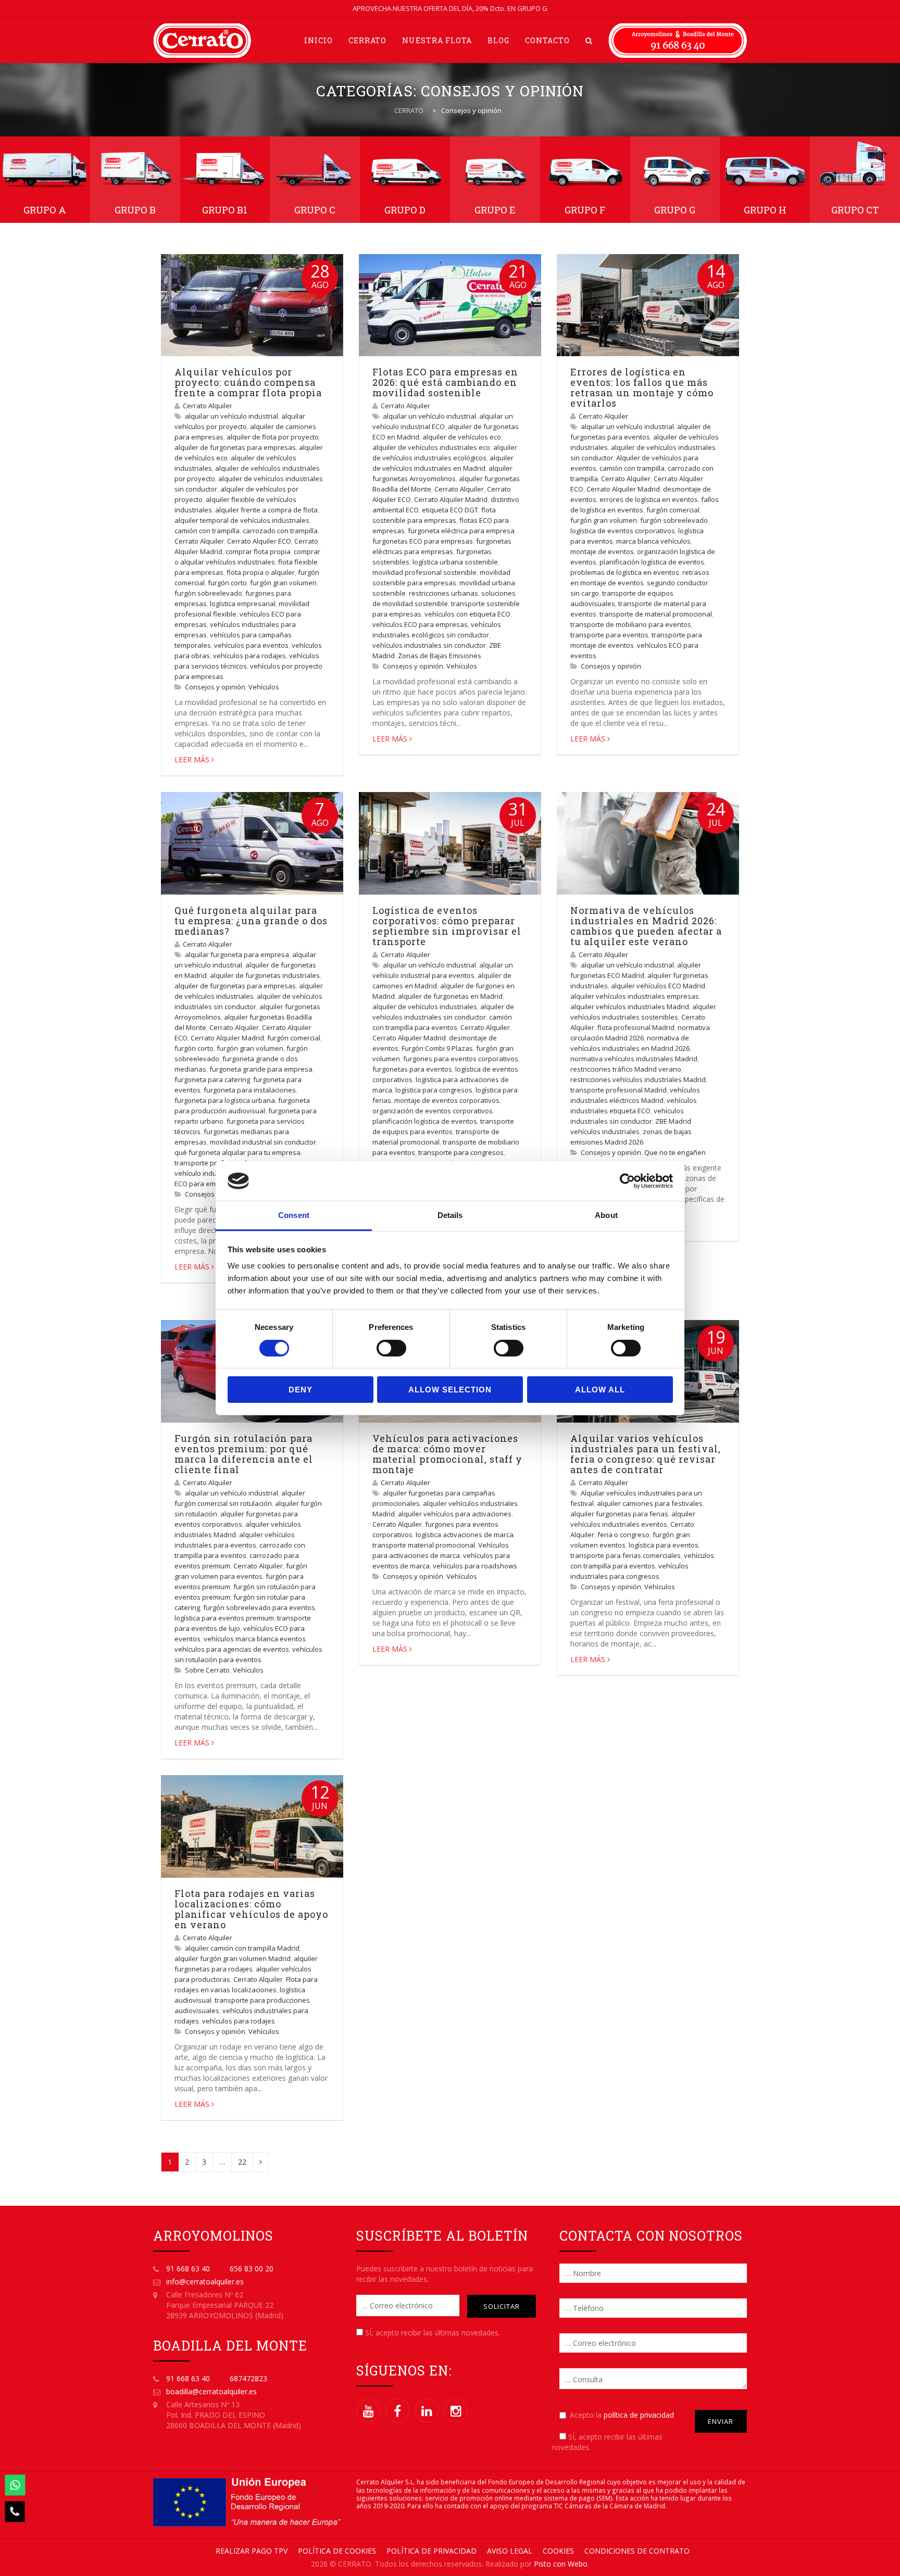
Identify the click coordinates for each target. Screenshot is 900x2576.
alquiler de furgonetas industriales (265, 975)
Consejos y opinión (215, 687)
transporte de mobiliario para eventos (631, 624)
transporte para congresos (461, 1152)
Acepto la (622, 2415)
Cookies (558, 2551)
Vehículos (264, 687)
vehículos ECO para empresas (420, 624)
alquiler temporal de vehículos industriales (242, 520)
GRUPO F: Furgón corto (585, 180)
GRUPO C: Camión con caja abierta (315, 180)
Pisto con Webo (561, 2564)
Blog (498, 40)
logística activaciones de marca (465, 1535)
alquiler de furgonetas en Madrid (450, 996)
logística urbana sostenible (455, 562)
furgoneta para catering (212, 1079)
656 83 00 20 (252, 2269)
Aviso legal (510, 2551)
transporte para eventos (609, 635)
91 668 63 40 (188, 2269)
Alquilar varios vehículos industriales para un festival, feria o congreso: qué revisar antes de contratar (646, 1454)
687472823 (248, 2378)
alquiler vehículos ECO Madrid (658, 986)
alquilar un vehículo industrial (232, 416)
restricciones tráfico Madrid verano (626, 1069)
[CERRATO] (202, 40)
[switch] (391, 1348)
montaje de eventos (602, 551)
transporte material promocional (424, 1545)
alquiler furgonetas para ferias (619, 1514)
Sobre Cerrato (207, 1670)
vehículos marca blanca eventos (255, 1639)
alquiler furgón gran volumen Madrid (233, 1958)
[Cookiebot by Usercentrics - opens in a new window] (627, 1181)
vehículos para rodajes (249, 656)
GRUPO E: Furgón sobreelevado (495, 180)
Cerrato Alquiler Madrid (451, 499)
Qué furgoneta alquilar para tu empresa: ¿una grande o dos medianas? (251, 921)
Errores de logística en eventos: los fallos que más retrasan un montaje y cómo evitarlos (642, 387)
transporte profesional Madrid (618, 1090)
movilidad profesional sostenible (424, 572)
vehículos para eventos (251, 645)
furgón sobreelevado (208, 593)
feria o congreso (623, 1535)
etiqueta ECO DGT (450, 510)
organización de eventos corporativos (433, 1111)
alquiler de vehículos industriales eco (431, 447)
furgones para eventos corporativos (461, 1059)
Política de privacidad (432, 2551)
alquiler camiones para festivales (650, 1503)
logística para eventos (664, 1545)
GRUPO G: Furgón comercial (675, 180)
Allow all (600, 1390)
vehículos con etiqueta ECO (467, 614)
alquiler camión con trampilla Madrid (242, 1948)
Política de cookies (337, 2551)
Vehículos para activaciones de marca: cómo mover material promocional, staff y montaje (447, 1454)
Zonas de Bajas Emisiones (440, 656)
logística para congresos (434, 1090)
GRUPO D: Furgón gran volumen (405, 180)
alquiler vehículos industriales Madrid (630, 1007)
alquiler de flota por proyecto (273, 437)
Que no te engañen (675, 1152)
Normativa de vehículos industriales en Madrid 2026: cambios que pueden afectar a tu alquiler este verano (646, 926)
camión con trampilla (207, 531)
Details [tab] (450, 1215)
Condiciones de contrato (637, 2551)
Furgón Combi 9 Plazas (437, 1048)
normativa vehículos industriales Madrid (634, 1059)
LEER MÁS (192, 759)
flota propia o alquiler (261, 572)
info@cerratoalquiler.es (205, 2282)
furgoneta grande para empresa (261, 1069)
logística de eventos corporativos (623, 531)
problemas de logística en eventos (625, 572)
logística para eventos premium (224, 1618)
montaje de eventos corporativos (447, 1100)
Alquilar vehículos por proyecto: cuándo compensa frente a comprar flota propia (248, 382)
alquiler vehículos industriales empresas (635, 996)
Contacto (547, 40)
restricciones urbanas (443, 593)
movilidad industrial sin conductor (263, 1142)
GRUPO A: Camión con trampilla (45, 180)
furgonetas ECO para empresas (423, 541)
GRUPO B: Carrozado (135, 180)
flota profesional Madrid (636, 1027)
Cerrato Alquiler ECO (259, 541)
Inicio (318, 40)
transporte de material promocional (656, 614)
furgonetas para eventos (412, 1069)
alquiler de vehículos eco (462, 437)
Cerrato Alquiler (208, 406)
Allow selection (450, 1390)
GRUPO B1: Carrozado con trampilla (225, 180)
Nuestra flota (437, 40)
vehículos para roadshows (475, 1566)
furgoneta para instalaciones (250, 1090)
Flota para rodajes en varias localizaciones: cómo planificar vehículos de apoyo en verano (251, 1909)
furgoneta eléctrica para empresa (461, 531)
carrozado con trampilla (280, 531)
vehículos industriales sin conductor (429, 645)
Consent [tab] (294, 1215)
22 (242, 2162)
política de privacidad (639, 2415)
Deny (301, 1390)
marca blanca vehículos (653, 541)
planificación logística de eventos (652, 562)
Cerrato (367, 40)
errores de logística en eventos (649, 499)
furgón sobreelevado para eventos (259, 1607)
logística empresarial (243, 604)
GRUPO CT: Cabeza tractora (855, 180)
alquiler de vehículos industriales (425, 1007)
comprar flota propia (258, 551)
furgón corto (227, 583)
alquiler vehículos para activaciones (455, 1514)
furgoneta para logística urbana (225, 1100)
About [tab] (606, 1215)
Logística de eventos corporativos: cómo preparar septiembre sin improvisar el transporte (447, 926)
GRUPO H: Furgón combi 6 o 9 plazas (765, 180)
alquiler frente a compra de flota (266, 510)
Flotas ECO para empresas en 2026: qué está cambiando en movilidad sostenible (445, 382)
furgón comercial (673, 510)
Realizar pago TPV (252, 2551)
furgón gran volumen (283, 583)
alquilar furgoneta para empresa (237, 954)
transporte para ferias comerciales (626, 1555)
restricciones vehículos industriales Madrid (638, 1079)
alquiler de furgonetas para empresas (235, 447)
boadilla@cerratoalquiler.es (211, 2391)
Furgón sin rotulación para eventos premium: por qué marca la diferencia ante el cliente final (244, 1454)
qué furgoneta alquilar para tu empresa (238, 1152)
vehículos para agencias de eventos (232, 1649)
